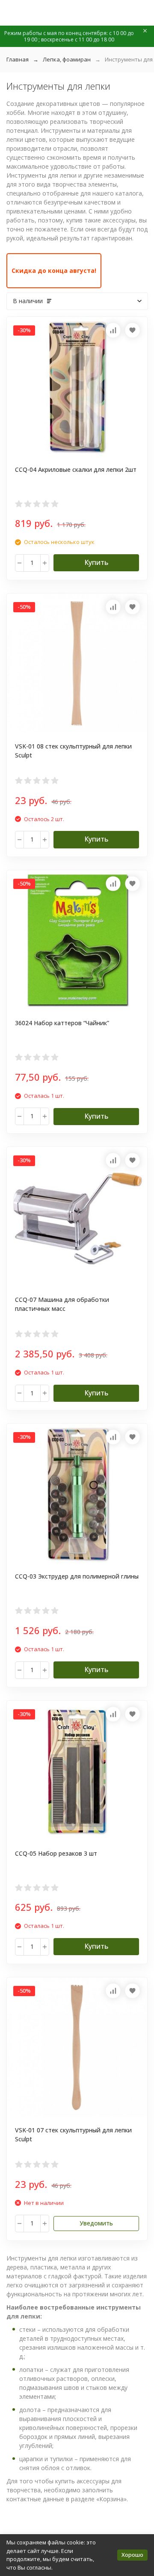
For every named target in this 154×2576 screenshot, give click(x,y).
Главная (18, 59)
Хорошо (132, 2555)
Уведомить (96, 2223)
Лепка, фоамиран (67, 59)
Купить (96, 562)
